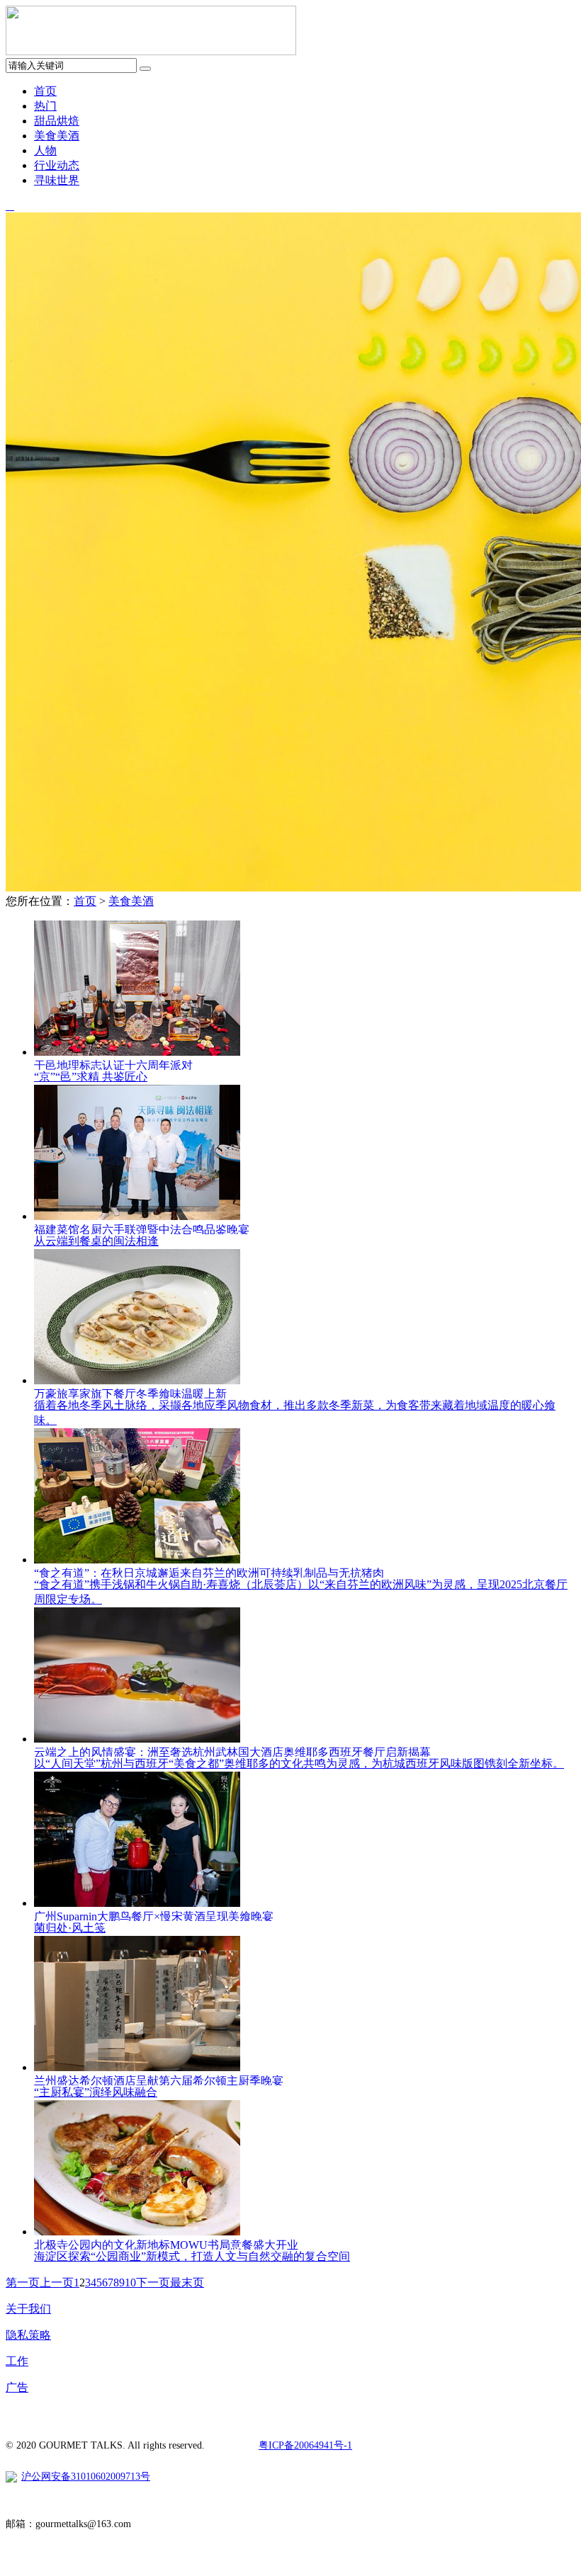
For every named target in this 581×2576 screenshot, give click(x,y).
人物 (45, 150)
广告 (17, 2387)
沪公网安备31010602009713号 (86, 2477)
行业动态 (57, 165)
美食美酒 (57, 136)
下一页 (153, 2283)
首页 (45, 91)
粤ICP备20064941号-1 (305, 2445)
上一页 (57, 2283)
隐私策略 (28, 2335)
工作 (17, 2361)
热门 (45, 106)
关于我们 (28, 2309)
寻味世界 (57, 180)
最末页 (187, 2283)
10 (130, 2283)
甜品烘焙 (57, 121)
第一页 (23, 2283)
